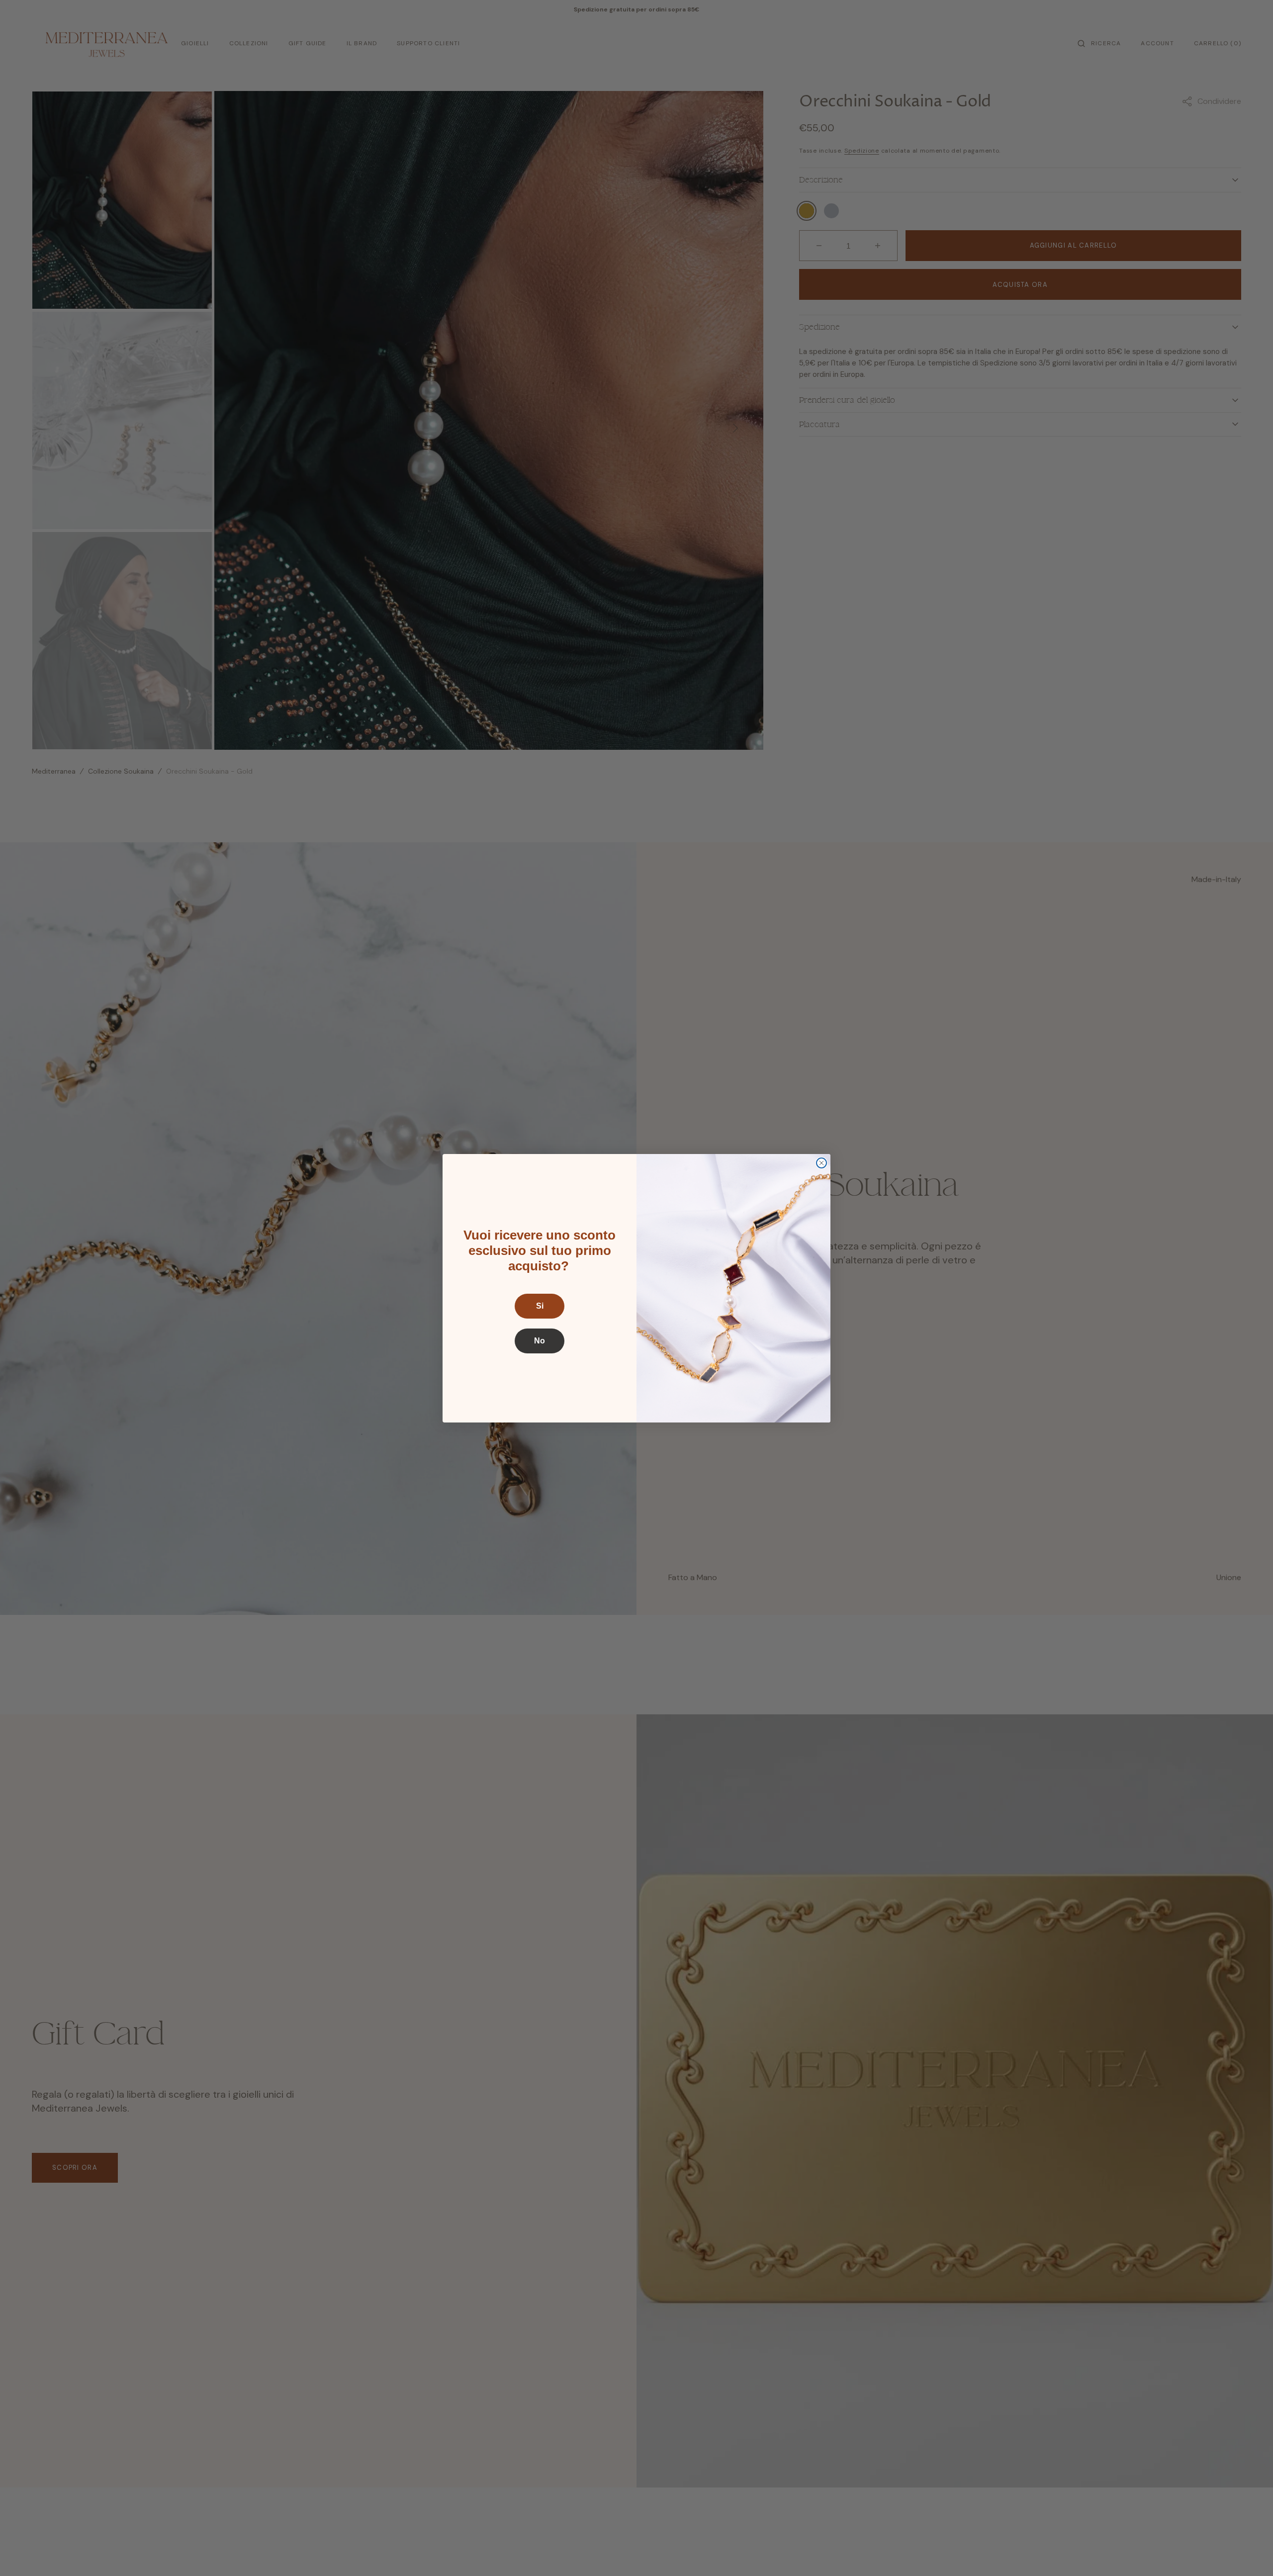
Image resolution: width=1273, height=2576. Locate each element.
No (540, 1341)
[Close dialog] (821, 1163)
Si (540, 1306)
